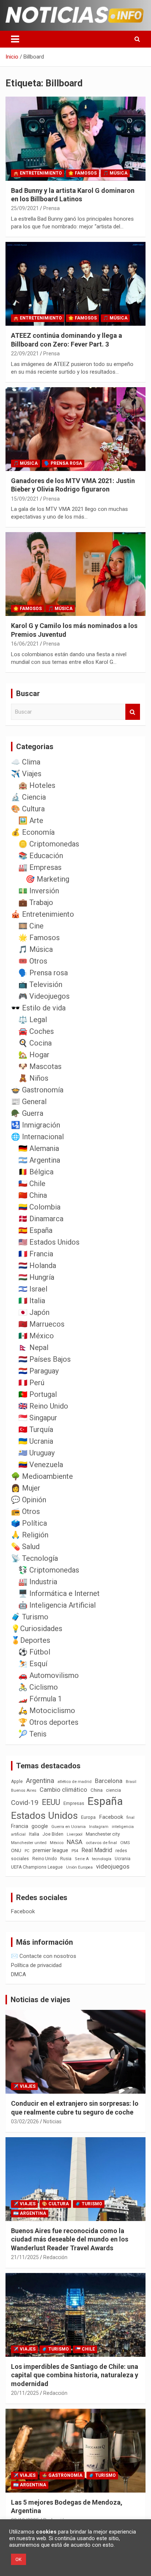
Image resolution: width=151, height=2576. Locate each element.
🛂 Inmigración (36, 1125)
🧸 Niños (33, 1078)
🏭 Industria (38, 1582)
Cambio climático (63, 1790)
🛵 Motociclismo (47, 1711)
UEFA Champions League (37, 1867)
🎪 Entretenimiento (38, 173)
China (97, 1790)
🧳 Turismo (30, 1617)
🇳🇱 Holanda (37, 1265)
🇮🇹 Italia (32, 1301)
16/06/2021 (25, 644)
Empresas (74, 1803)
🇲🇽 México (36, 1336)
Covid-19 (25, 1803)
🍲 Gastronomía (37, 1090)
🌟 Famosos (82, 173)
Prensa (51, 208)
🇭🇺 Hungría (36, 1277)
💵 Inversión (39, 891)
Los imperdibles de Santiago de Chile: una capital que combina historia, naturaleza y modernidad (75, 2375)
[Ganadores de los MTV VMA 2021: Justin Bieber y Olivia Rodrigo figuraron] (75, 429)
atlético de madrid (75, 1782)
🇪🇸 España (35, 1230)
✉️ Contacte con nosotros (44, 1956)
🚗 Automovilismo (49, 1675)
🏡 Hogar (34, 1055)
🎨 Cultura (28, 809)
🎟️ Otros (33, 961)
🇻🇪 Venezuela (41, 1465)
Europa (88, 1817)
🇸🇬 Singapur (38, 1418)
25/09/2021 (25, 208)
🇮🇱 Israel (33, 1289)
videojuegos (113, 1866)
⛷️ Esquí (33, 1664)
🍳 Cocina (35, 1043)
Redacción (55, 2257)
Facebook (111, 1817)
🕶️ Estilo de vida (38, 1008)
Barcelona (109, 1781)
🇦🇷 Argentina (39, 1160)
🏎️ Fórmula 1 (40, 1699)
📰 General (29, 1102)
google (40, 1826)
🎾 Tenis (32, 1734)
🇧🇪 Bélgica (36, 1172)
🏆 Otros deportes (48, 1722)
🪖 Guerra (27, 1113)
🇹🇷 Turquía (36, 1429)
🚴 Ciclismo (38, 1687)
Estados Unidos (44, 1816)
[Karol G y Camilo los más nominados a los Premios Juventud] (75, 574)
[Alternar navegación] (15, 39)
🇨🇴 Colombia (39, 1207)
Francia (20, 1826)
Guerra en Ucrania (69, 1827)
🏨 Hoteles (37, 785)
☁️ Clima (26, 762)
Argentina (40, 1781)
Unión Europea (79, 1867)
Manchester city (103, 1834)
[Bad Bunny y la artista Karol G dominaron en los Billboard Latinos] (75, 139)
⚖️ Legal (33, 1020)
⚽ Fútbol (34, 1652)
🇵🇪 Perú (31, 1383)
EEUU (51, 1802)
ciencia (113, 1790)
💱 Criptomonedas (49, 1570)
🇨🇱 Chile (32, 1184)
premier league (50, 1850)
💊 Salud (25, 1547)
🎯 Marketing (47, 879)
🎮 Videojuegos (44, 996)
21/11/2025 (25, 2257)
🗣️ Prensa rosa (63, 463)
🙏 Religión (30, 1535)
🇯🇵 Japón (34, 1312)
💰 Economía (33, 832)
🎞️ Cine (31, 926)
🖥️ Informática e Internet (59, 1593)
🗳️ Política (29, 1523)
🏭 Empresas (40, 867)
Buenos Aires (24, 1790)
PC (27, 1851)
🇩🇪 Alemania (39, 1148)
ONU (16, 1850)
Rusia (66, 1859)
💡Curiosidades (37, 1629)
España (105, 1801)
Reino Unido (45, 1859)
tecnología (102, 1859)
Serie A (82, 1859)
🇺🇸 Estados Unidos (49, 1242)
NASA (75, 1842)
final (130, 1817)
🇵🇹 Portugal (38, 1394)
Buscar (133, 712)
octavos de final (101, 1843)
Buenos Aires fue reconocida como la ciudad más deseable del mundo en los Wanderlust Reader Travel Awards (70, 2239)
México (57, 1843)
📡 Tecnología (34, 1558)
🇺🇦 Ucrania (36, 1441)
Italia (34, 1834)
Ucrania (123, 1859)
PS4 (75, 1851)
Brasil (131, 1782)
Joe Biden (53, 1834)
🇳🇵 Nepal (33, 1347)
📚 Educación (41, 856)
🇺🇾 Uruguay (36, 1453)
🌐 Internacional (37, 1137)
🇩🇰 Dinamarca (41, 1219)
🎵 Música (115, 173)
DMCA (19, 1974)
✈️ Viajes (26, 774)
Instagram (99, 1827)
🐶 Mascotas (40, 1066)
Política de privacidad (36, 1965)
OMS (125, 1843)
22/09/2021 (25, 354)
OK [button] (19, 2559)
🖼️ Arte (31, 820)
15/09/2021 (25, 499)
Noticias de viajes (40, 2000)
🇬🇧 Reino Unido (43, 1406)
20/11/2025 (25, 2393)
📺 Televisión (40, 984)
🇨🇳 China (33, 1195)
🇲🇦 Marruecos (41, 1324)
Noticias (52, 2121)
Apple (17, 1781)
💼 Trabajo (36, 902)
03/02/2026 (25, 2121)
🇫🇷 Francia (36, 1254)
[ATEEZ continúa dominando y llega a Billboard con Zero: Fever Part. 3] (75, 284)
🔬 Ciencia (28, 797)
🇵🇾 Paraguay (38, 1371)
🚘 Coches (36, 1031)
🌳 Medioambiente (42, 1476)
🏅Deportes (31, 1640)
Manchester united (29, 1843)
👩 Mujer (26, 1488)
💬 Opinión (29, 1500)
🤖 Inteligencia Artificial (57, 1605)
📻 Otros (25, 1511)
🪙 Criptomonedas (49, 844)
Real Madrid (97, 1850)
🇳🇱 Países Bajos (45, 1359)
